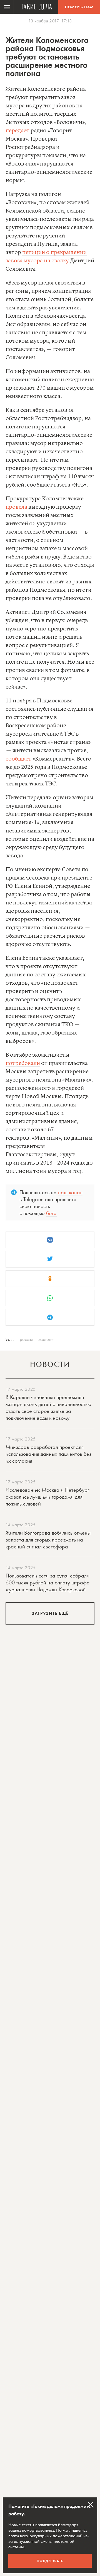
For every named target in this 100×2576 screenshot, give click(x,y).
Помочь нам (79, 7)
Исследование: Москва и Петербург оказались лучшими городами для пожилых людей (47, 1497)
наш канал (70, 1192)
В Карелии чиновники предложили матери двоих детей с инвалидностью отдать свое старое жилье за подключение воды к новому (48, 1407)
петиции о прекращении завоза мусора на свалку (46, 257)
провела (16, 507)
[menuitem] (7, 7)
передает (17, 131)
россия (26, 1339)
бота (51, 1213)
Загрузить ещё (50, 1613)
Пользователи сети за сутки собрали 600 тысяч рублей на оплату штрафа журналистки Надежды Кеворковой (48, 1582)
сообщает (18, 759)
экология (46, 1339)
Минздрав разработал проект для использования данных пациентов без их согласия (48, 1454)
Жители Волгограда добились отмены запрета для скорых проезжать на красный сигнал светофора (48, 1540)
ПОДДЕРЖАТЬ (50, 2561)
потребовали (23, 1063)
